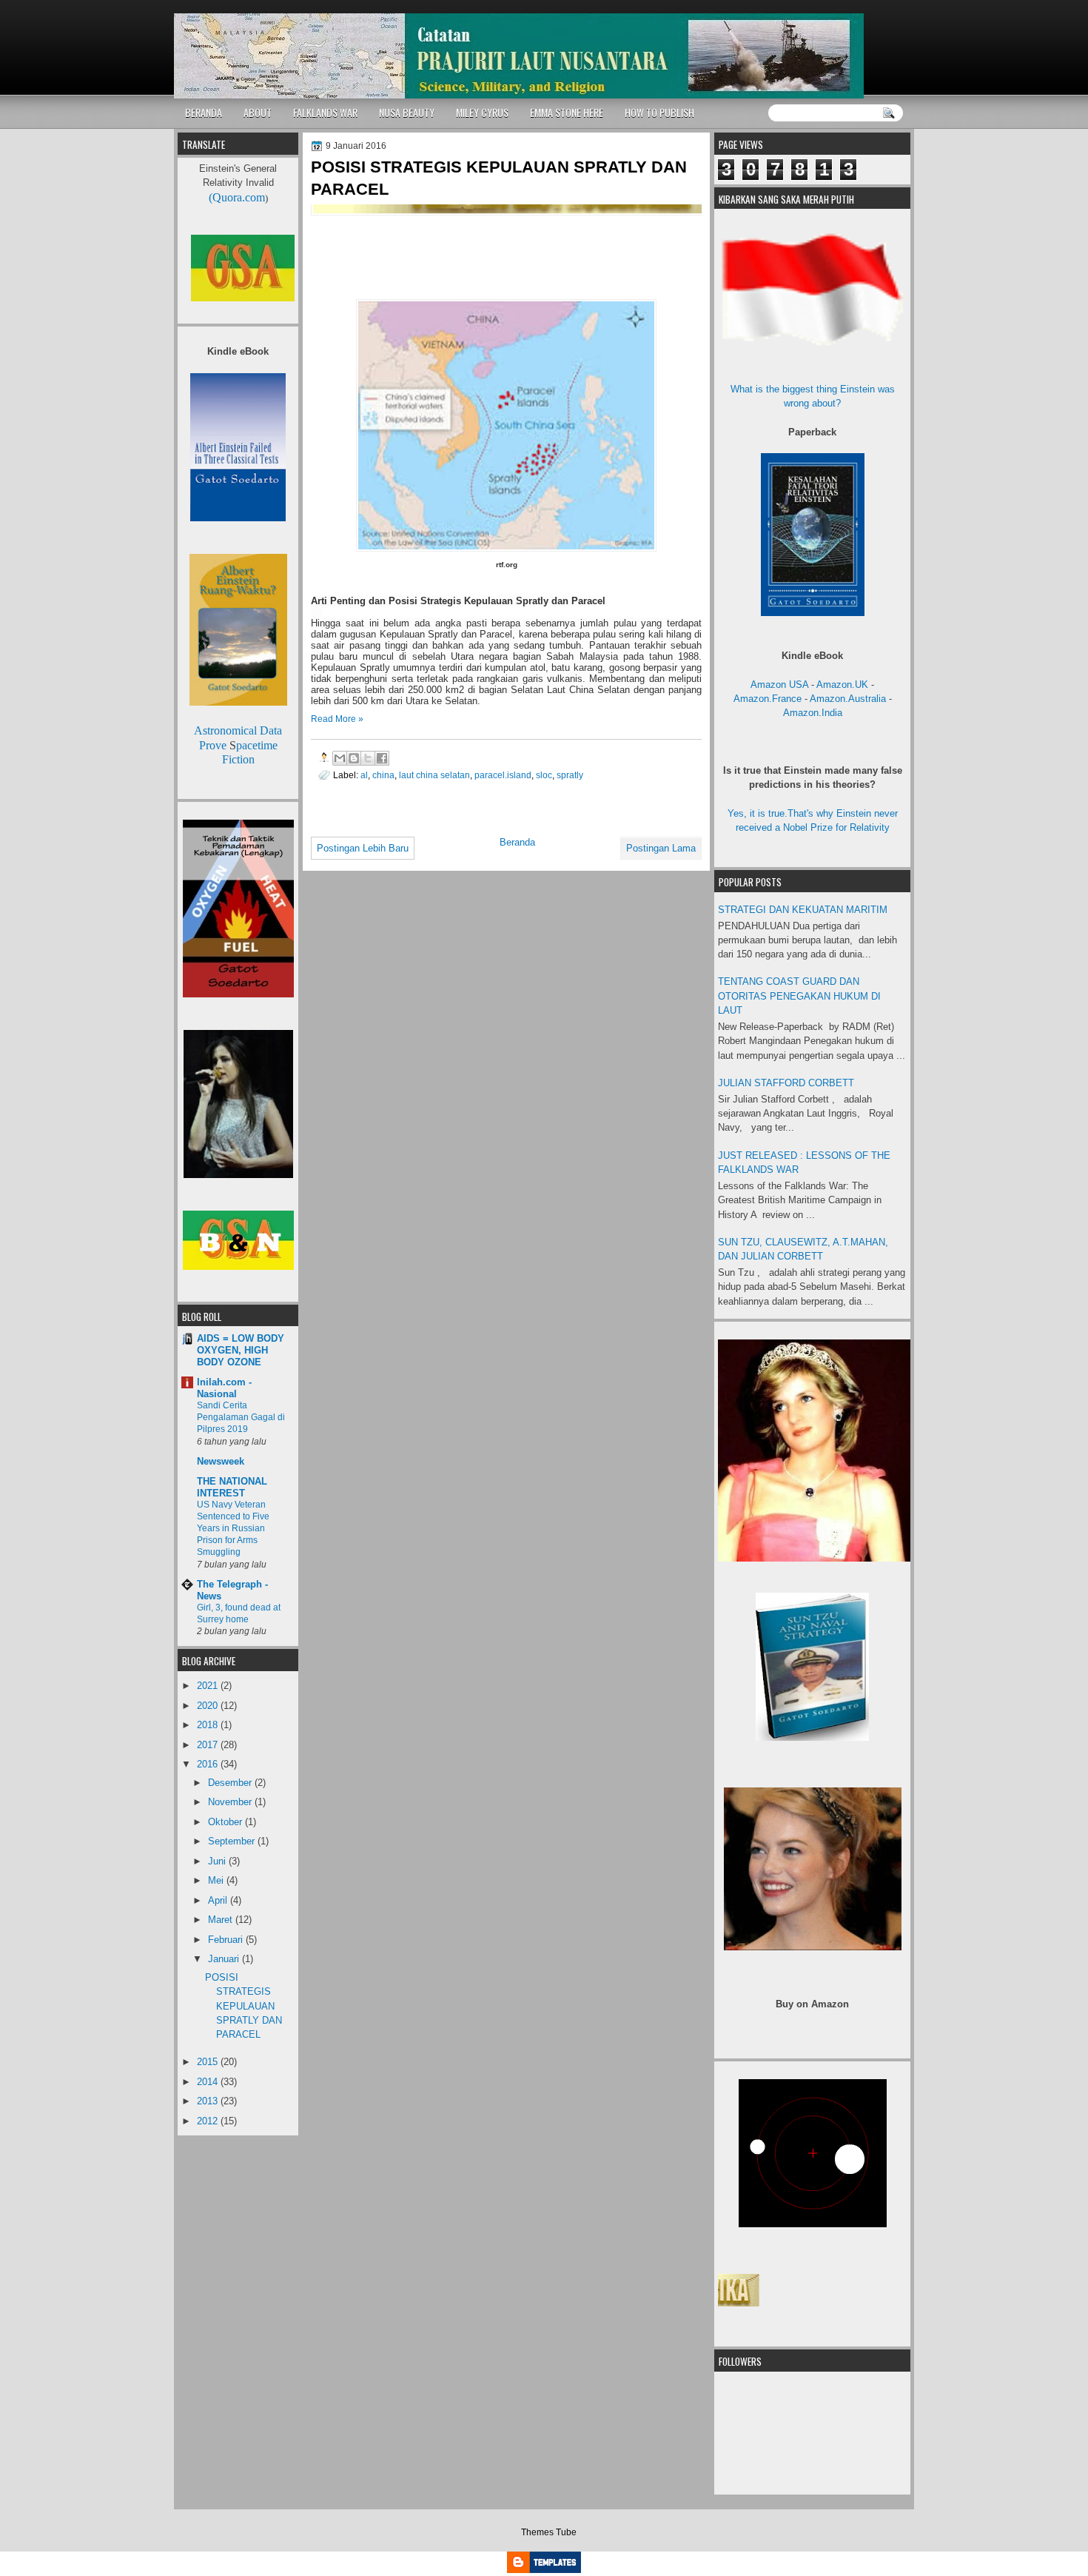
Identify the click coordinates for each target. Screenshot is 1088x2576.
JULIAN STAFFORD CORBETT (786, 1083)
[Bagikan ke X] (368, 758)
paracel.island (503, 775)
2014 (209, 2082)
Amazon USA (779, 685)
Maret (222, 1920)
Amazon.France (768, 699)
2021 (209, 1686)
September (233, 1841)
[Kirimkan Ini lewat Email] (340, 758)
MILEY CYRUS (482, 112)
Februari (227, 1940)
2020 (209, 1706)
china (383, 775)
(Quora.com (237, 197)
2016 (209, 1764)
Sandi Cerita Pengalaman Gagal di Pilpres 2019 (241, 1417)
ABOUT (258, 112)
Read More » (337, 719)
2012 (209, 2121)
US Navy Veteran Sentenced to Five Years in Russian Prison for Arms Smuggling (233, 1528)
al (364, 775)
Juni (218, 1861)
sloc (544, 775)
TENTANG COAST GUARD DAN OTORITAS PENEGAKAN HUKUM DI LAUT (799, 996)
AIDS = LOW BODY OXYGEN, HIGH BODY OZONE (241, 1350)
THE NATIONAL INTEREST (232, 1487)
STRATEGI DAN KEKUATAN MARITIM (803, 910)
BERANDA (204, 112)
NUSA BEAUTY (407, 112)
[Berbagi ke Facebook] (382, 758)
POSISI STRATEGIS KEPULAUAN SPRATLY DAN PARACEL (499, 178)
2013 (209, 2101)
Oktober (226, 1822)
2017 (209, 1745)
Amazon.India (813, 713)
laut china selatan (434, 775)
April (219, 1900)
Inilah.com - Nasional (224, 1388)
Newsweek (221, 1461)
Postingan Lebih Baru (363, 848)
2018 (209, 1725)
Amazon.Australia (848, 699)
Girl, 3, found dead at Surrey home (239, 1613)
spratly (570, 775)
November (231, 1802)
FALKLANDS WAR (325, 112)
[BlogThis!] (354, 758)
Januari (225, 1959)
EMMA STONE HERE (567, 112)
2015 (209, 2062)
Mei (217, 1880)
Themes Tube (549, 2532)
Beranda (517, 842)
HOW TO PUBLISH (659, 112)
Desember (231, 1783)
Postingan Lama (661, 848)
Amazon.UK (842, 685)
